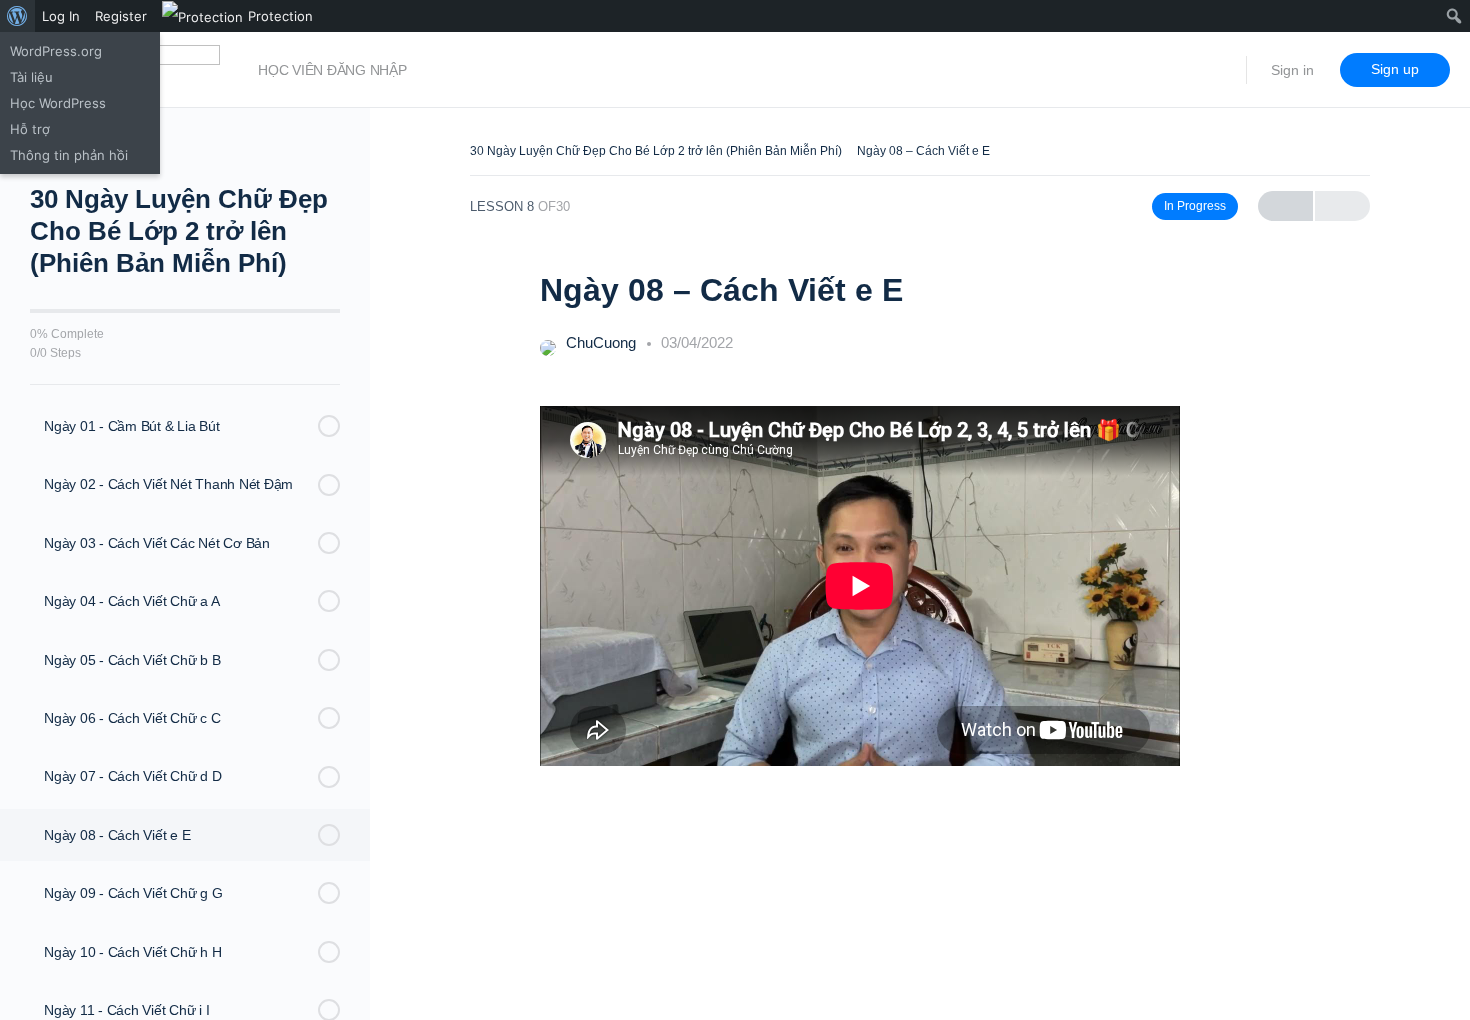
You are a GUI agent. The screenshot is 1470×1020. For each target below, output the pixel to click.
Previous (1285, 206)
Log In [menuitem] (61, 16)
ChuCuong (603, 342)
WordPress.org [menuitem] (56, 51)
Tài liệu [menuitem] (31, 77)
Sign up (1395, 69)
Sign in (1292, 70)
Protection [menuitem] (280, 16)
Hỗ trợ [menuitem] (30, 129)
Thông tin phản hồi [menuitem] (69, 155)
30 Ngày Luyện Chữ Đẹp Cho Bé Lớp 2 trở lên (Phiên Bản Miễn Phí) (656, 151)
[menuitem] (17, 16)
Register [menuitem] (121, 16)
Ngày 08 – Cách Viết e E (923, 151)
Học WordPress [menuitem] (58, 103)
